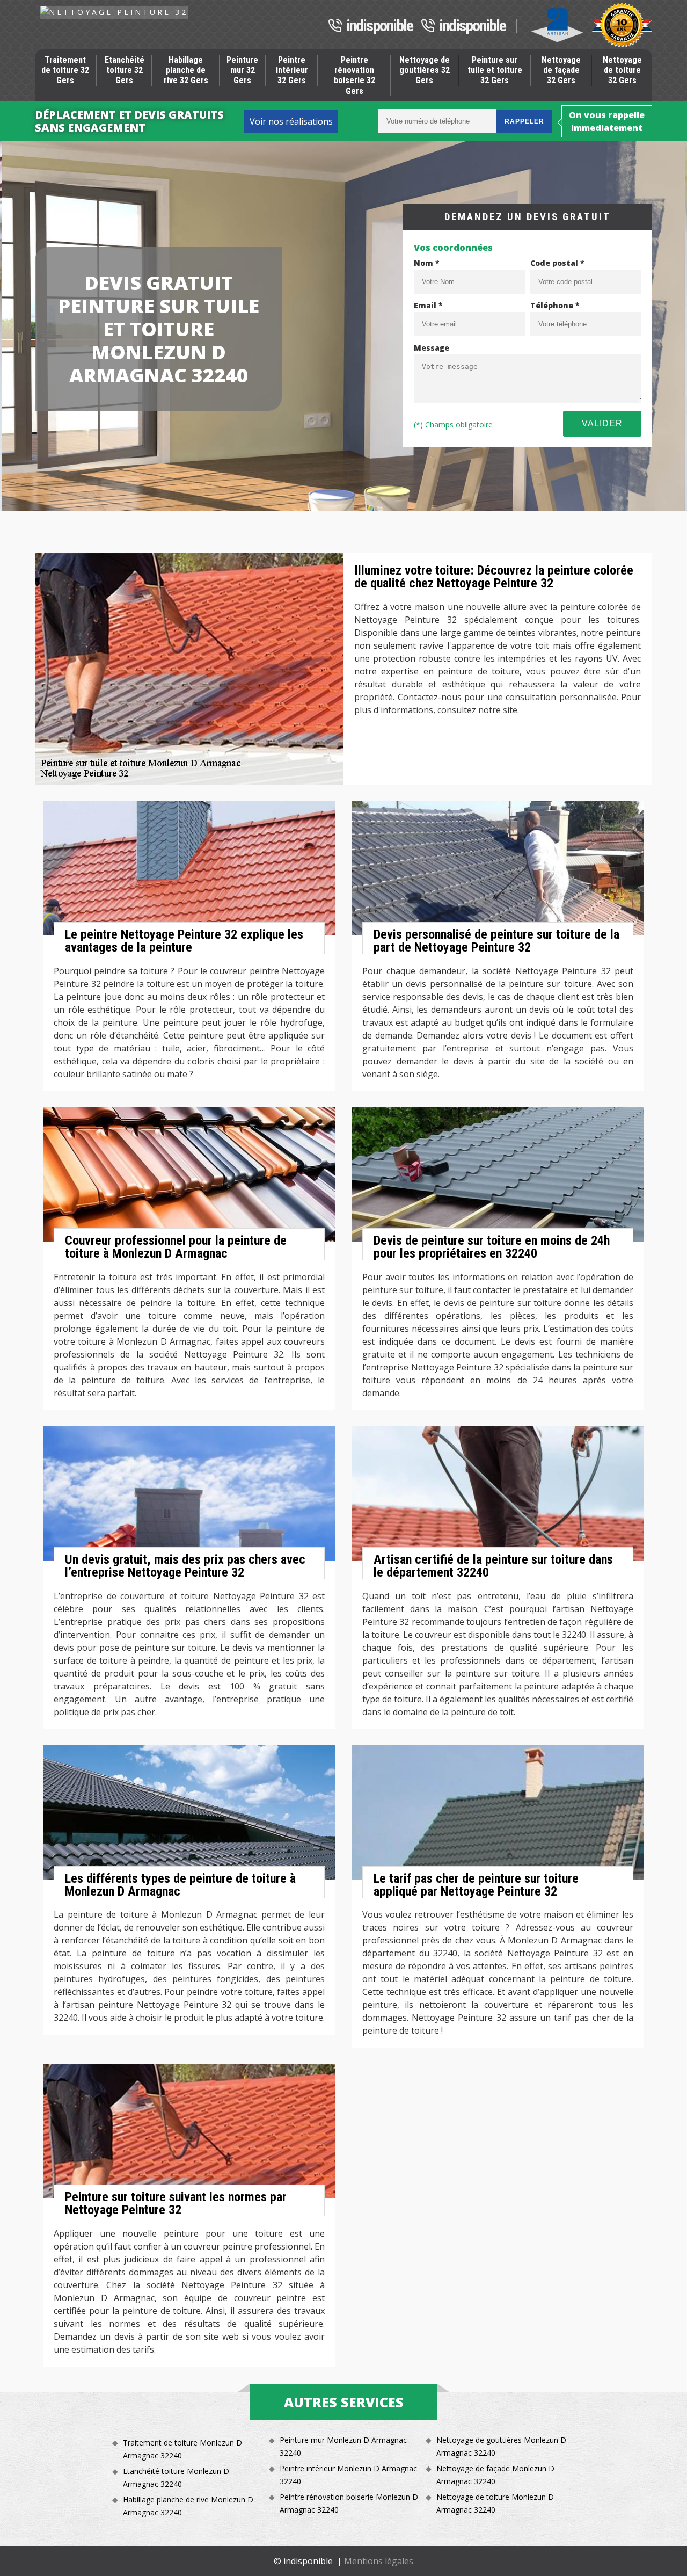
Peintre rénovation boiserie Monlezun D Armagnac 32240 (349, 2503)
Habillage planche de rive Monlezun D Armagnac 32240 (188, 2506)
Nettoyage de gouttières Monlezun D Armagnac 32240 (501, 2446)
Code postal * (557, 263)
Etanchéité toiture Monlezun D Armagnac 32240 (176, 2477)
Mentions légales (379, 2561)
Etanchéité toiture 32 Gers (125, 70)
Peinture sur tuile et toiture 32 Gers (495, 70)
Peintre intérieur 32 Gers (292, 70)
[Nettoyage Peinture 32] (114, 12)
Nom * (427, 263)
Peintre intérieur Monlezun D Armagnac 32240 (348, 2475)
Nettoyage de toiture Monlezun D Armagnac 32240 (495, 2503)
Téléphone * (555, 305)
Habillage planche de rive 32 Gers (186, 70)
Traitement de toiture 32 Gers (65, 70)
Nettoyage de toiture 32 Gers (622, 70)
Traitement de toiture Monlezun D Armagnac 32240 (182, 2449)
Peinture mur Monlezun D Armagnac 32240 (343, 2446)
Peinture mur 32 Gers (242, 70)
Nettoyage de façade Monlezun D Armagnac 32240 (495, 2475)
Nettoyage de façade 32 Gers (561, 70)
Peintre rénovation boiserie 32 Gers (355, 75)
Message (432, 348)
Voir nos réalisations (291, 121)
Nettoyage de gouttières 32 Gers (425, 70)
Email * (428, 305)
